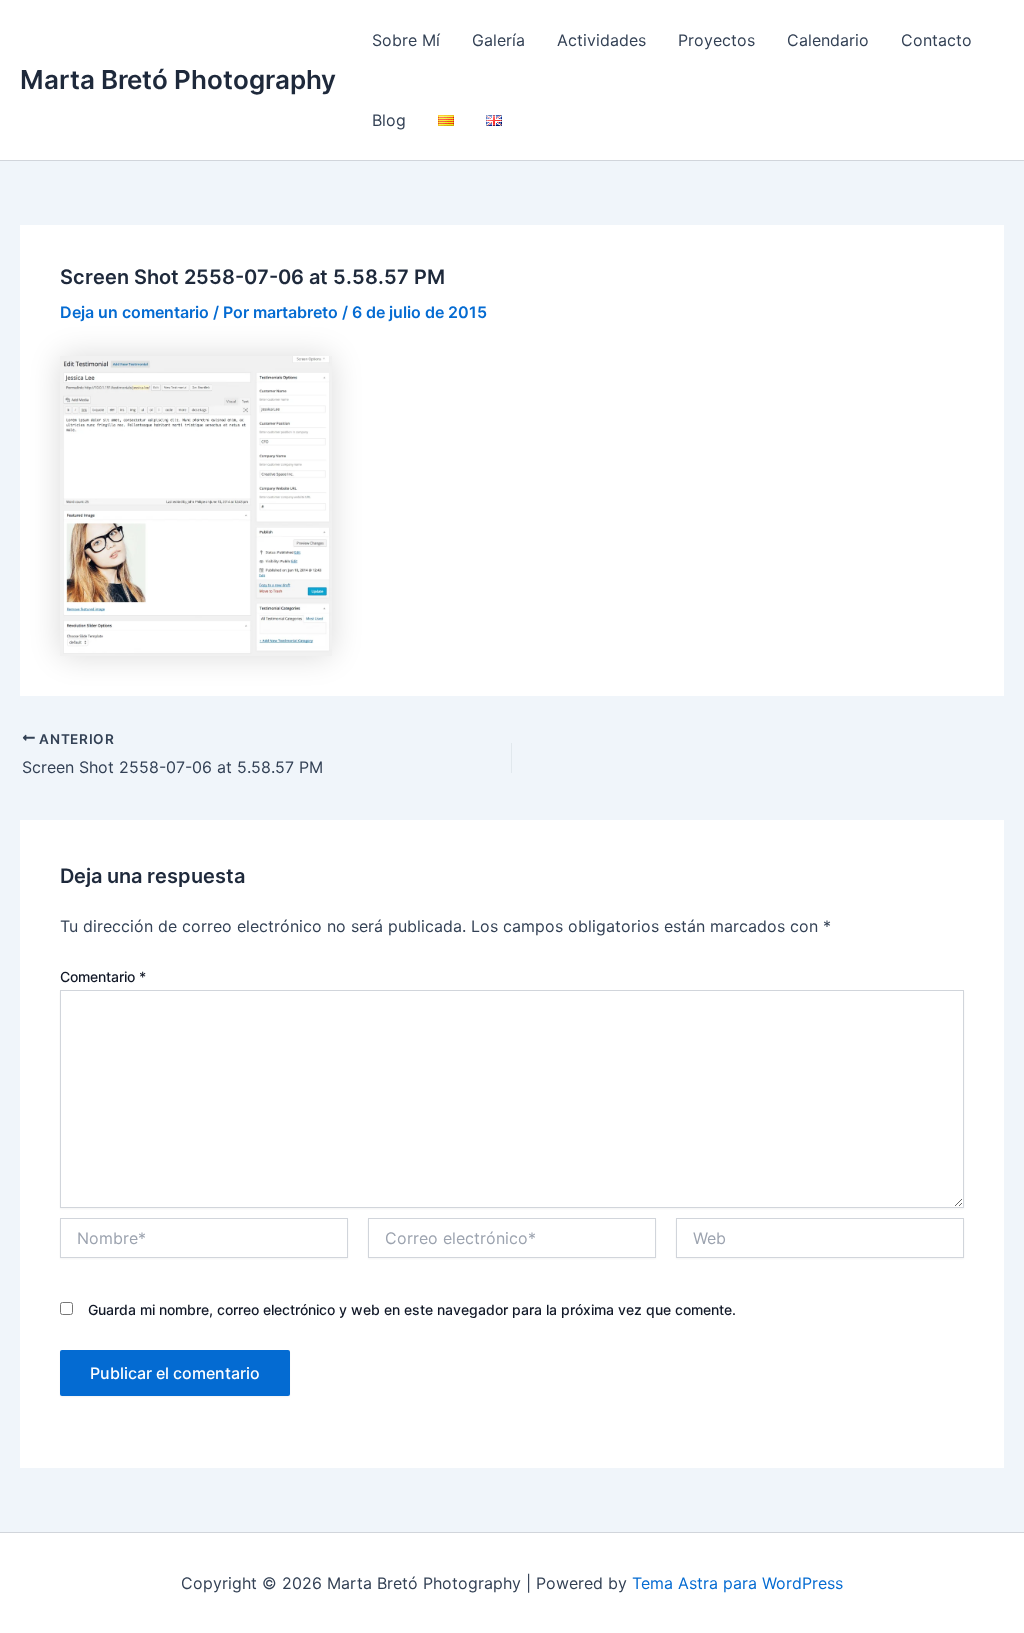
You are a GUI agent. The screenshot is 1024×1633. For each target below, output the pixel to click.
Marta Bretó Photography (178, 79)
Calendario (828, 40)
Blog (389, 120)
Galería (498, 40)
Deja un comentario (134, 312)
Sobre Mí (406, 40)
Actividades (601, 40)
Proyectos (716, 40)
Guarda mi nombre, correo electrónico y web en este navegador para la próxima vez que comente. (412, 1309)
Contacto (936, 40)
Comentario (103, 976)
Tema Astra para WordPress (737, 1583)
